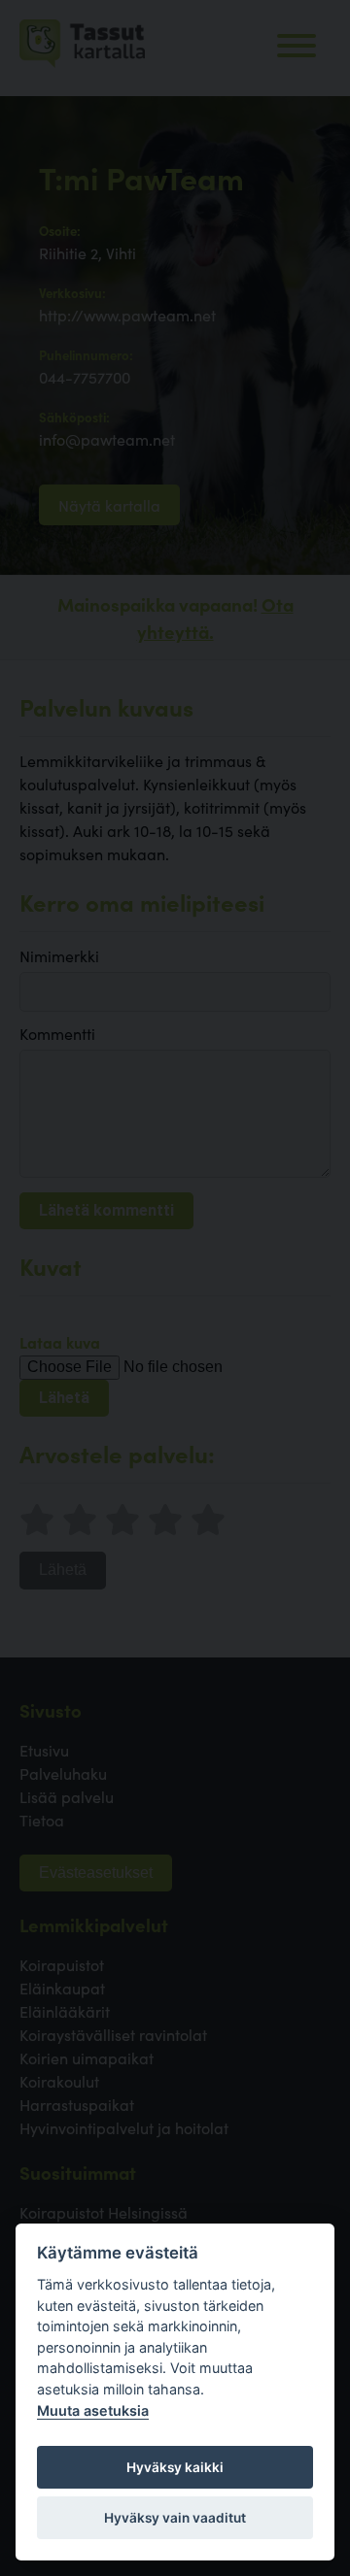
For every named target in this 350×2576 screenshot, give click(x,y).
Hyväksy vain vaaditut (175, 2518)
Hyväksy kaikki (175, 2467)
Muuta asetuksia (93, 2410)
